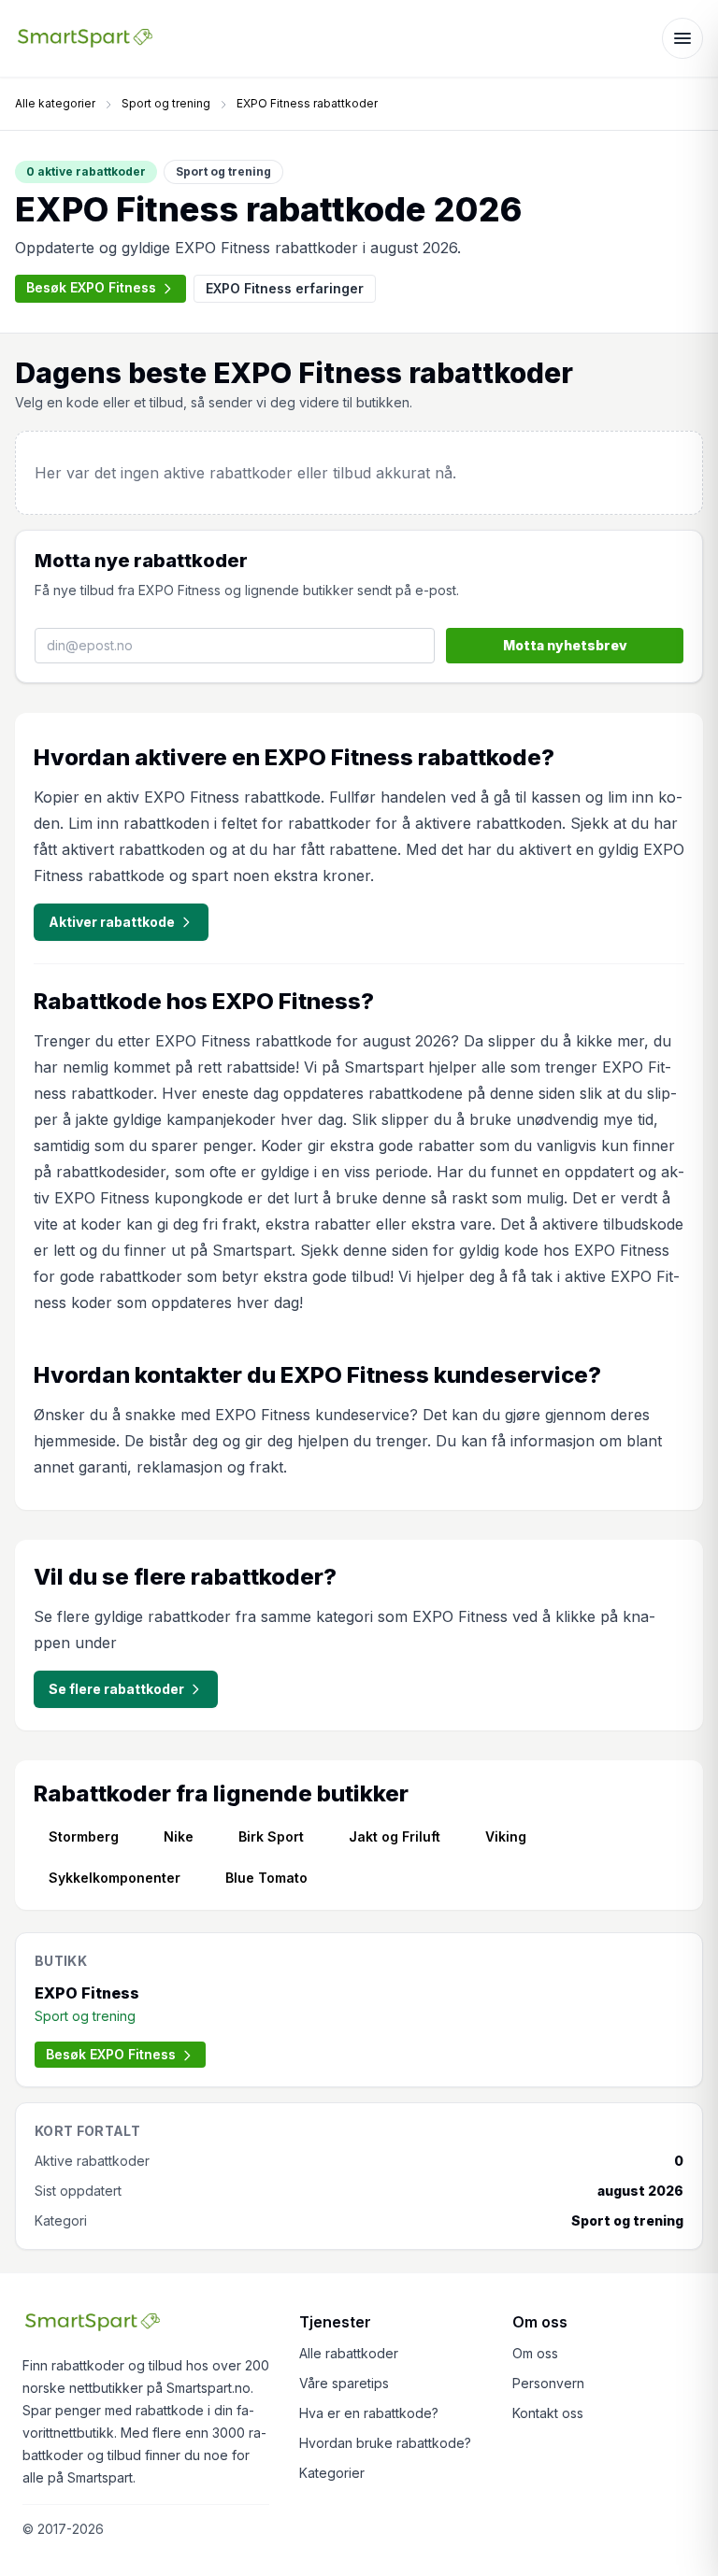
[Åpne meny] (682, 38)
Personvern (548, 2383)
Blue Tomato (266, 1878)
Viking (506, 1836)
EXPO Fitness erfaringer (285, 288)
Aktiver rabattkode (112, 922)
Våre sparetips (344, 2383)
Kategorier (332, 2473)
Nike (179, 1836)
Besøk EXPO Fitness (91, 287)
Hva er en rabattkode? (369, 2413)
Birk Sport (271, 1836)
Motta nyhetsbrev (565, 645)
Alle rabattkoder (349, 2353)
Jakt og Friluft (395, 1836)
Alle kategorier (55, 103)
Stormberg (84, 1836)
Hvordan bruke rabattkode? (385, 2443)
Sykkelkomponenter (115, 1878)
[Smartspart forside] (85, 38)
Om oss (535, 2353)
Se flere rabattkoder (116, 1689)
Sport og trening (166, 103)
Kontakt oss (548, 2413)
